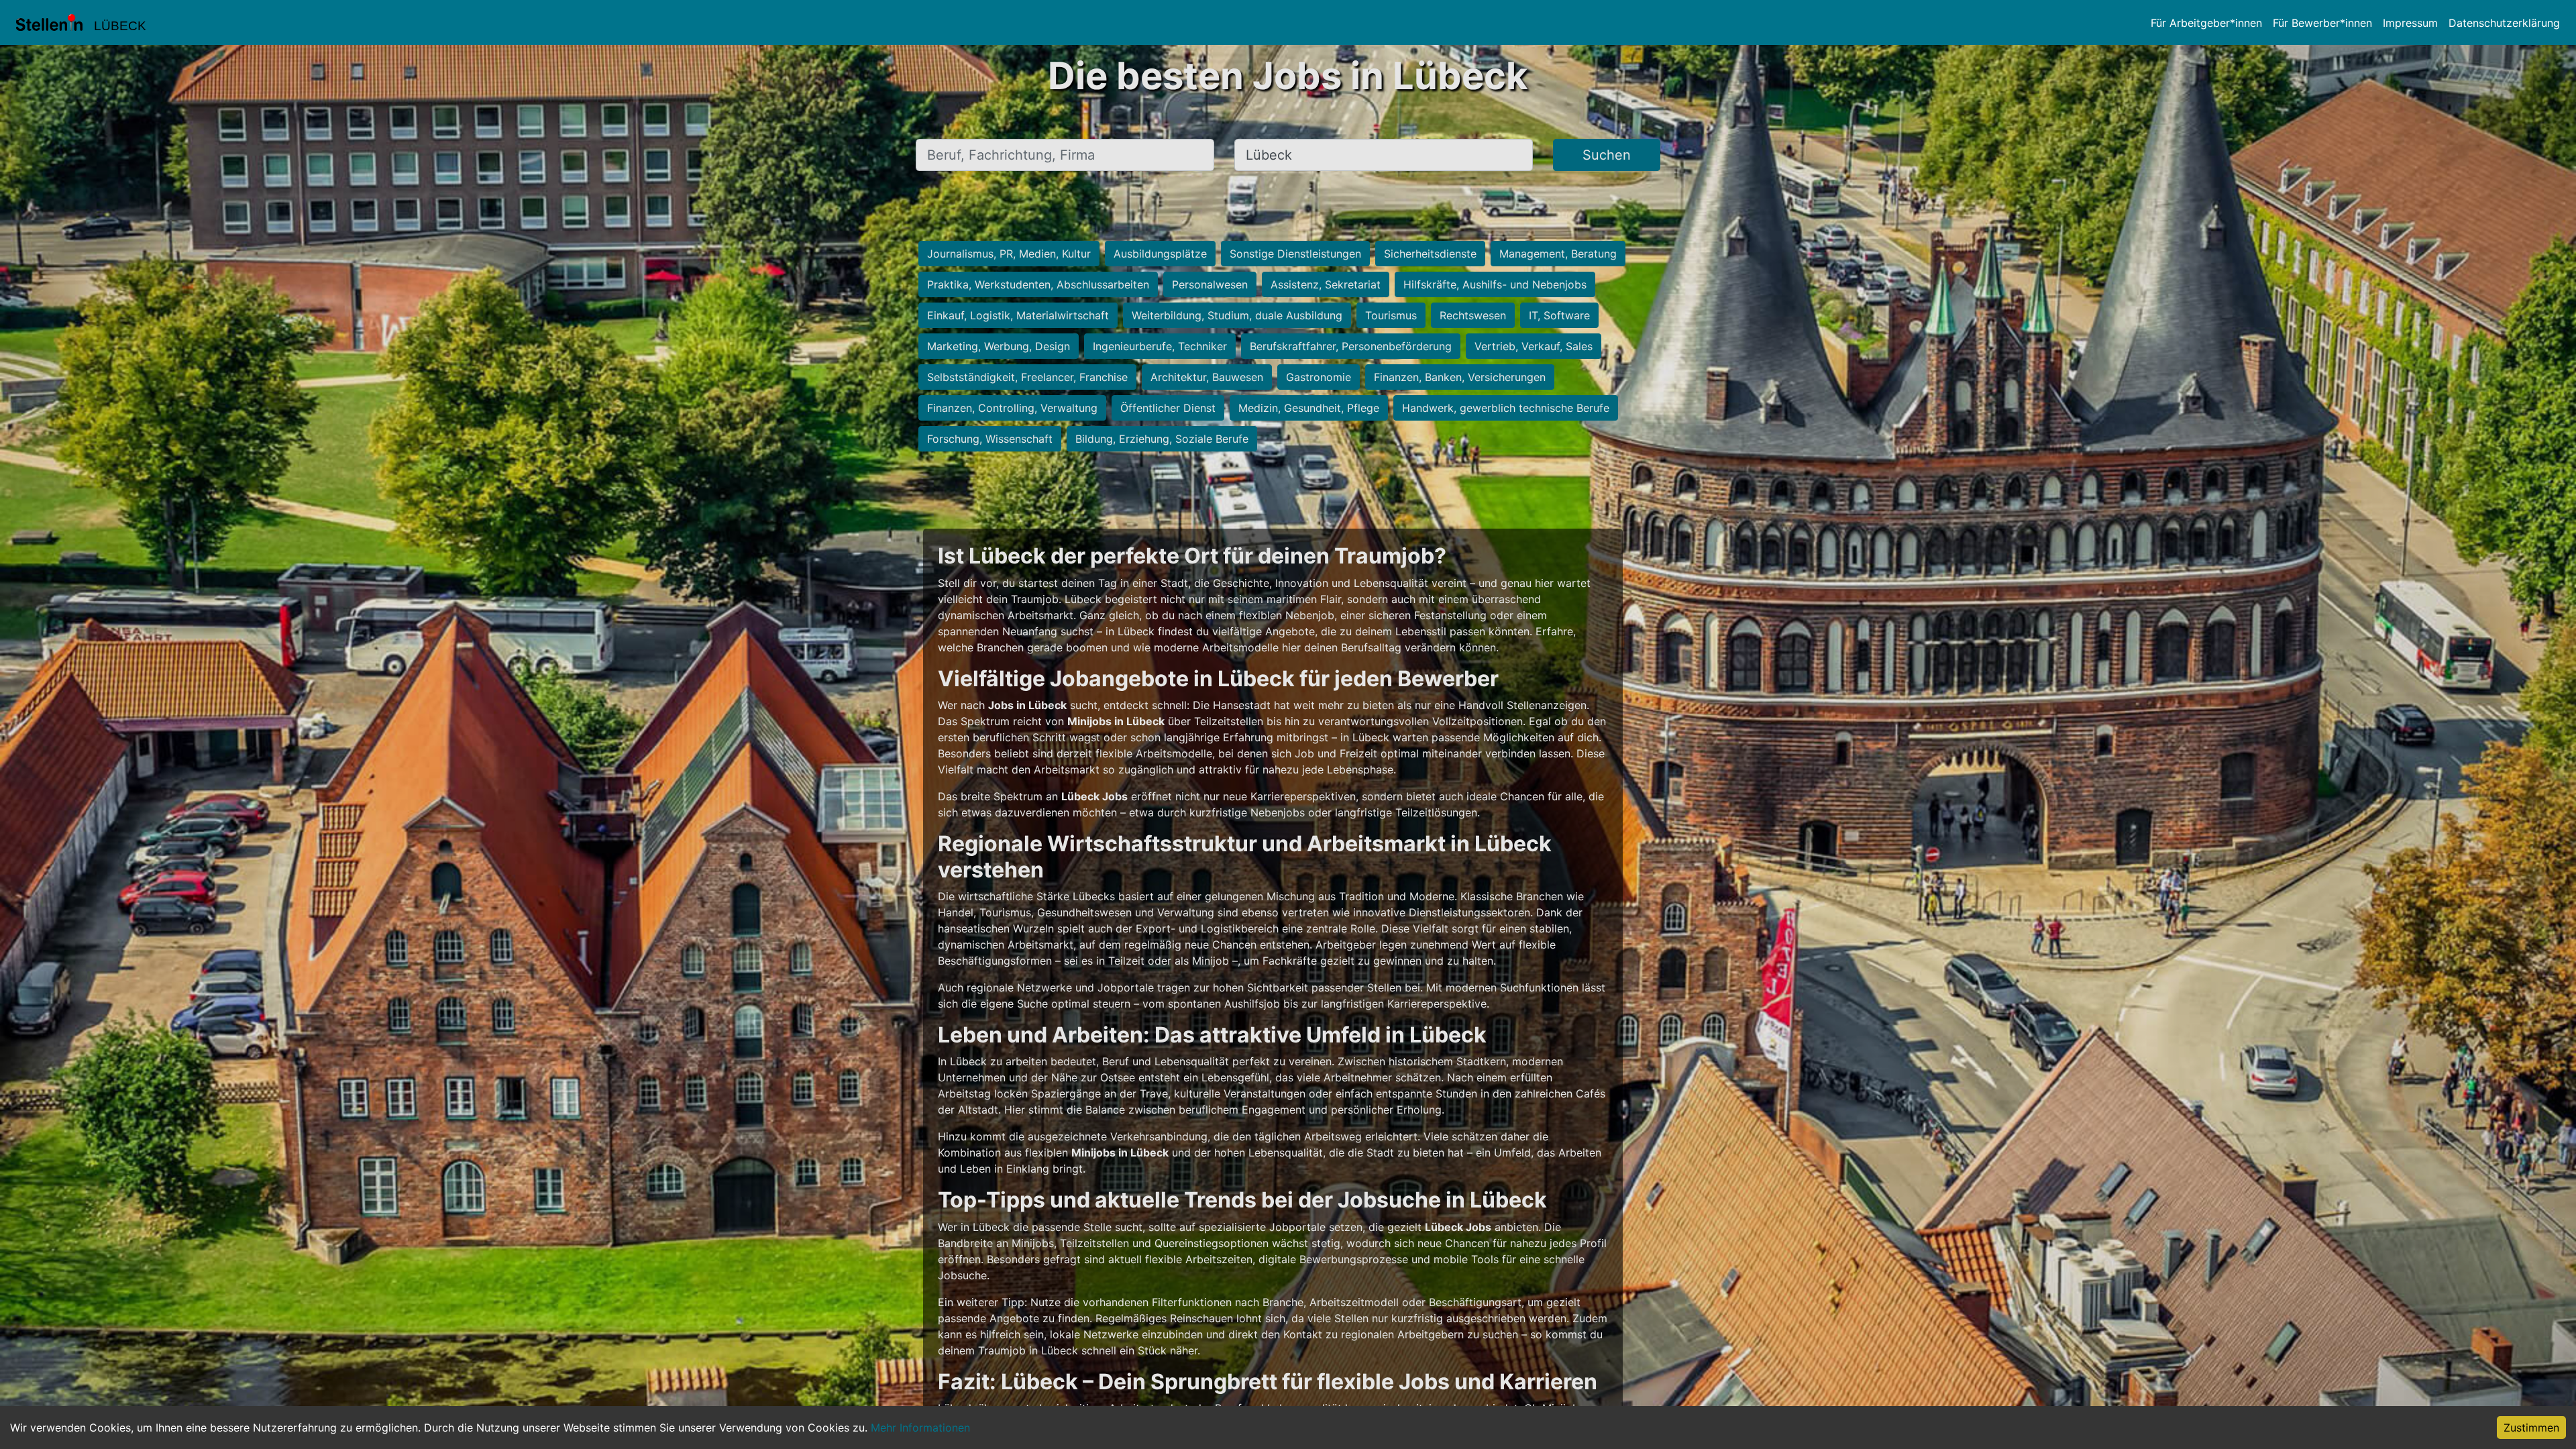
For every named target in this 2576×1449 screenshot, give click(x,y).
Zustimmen (2531, 1428)
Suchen (1607, 155)
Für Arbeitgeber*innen (2206, 23)
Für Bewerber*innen (2322, 23)
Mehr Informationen (920, 1428)
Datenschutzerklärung (2504, 23)
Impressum (2410, 23)
